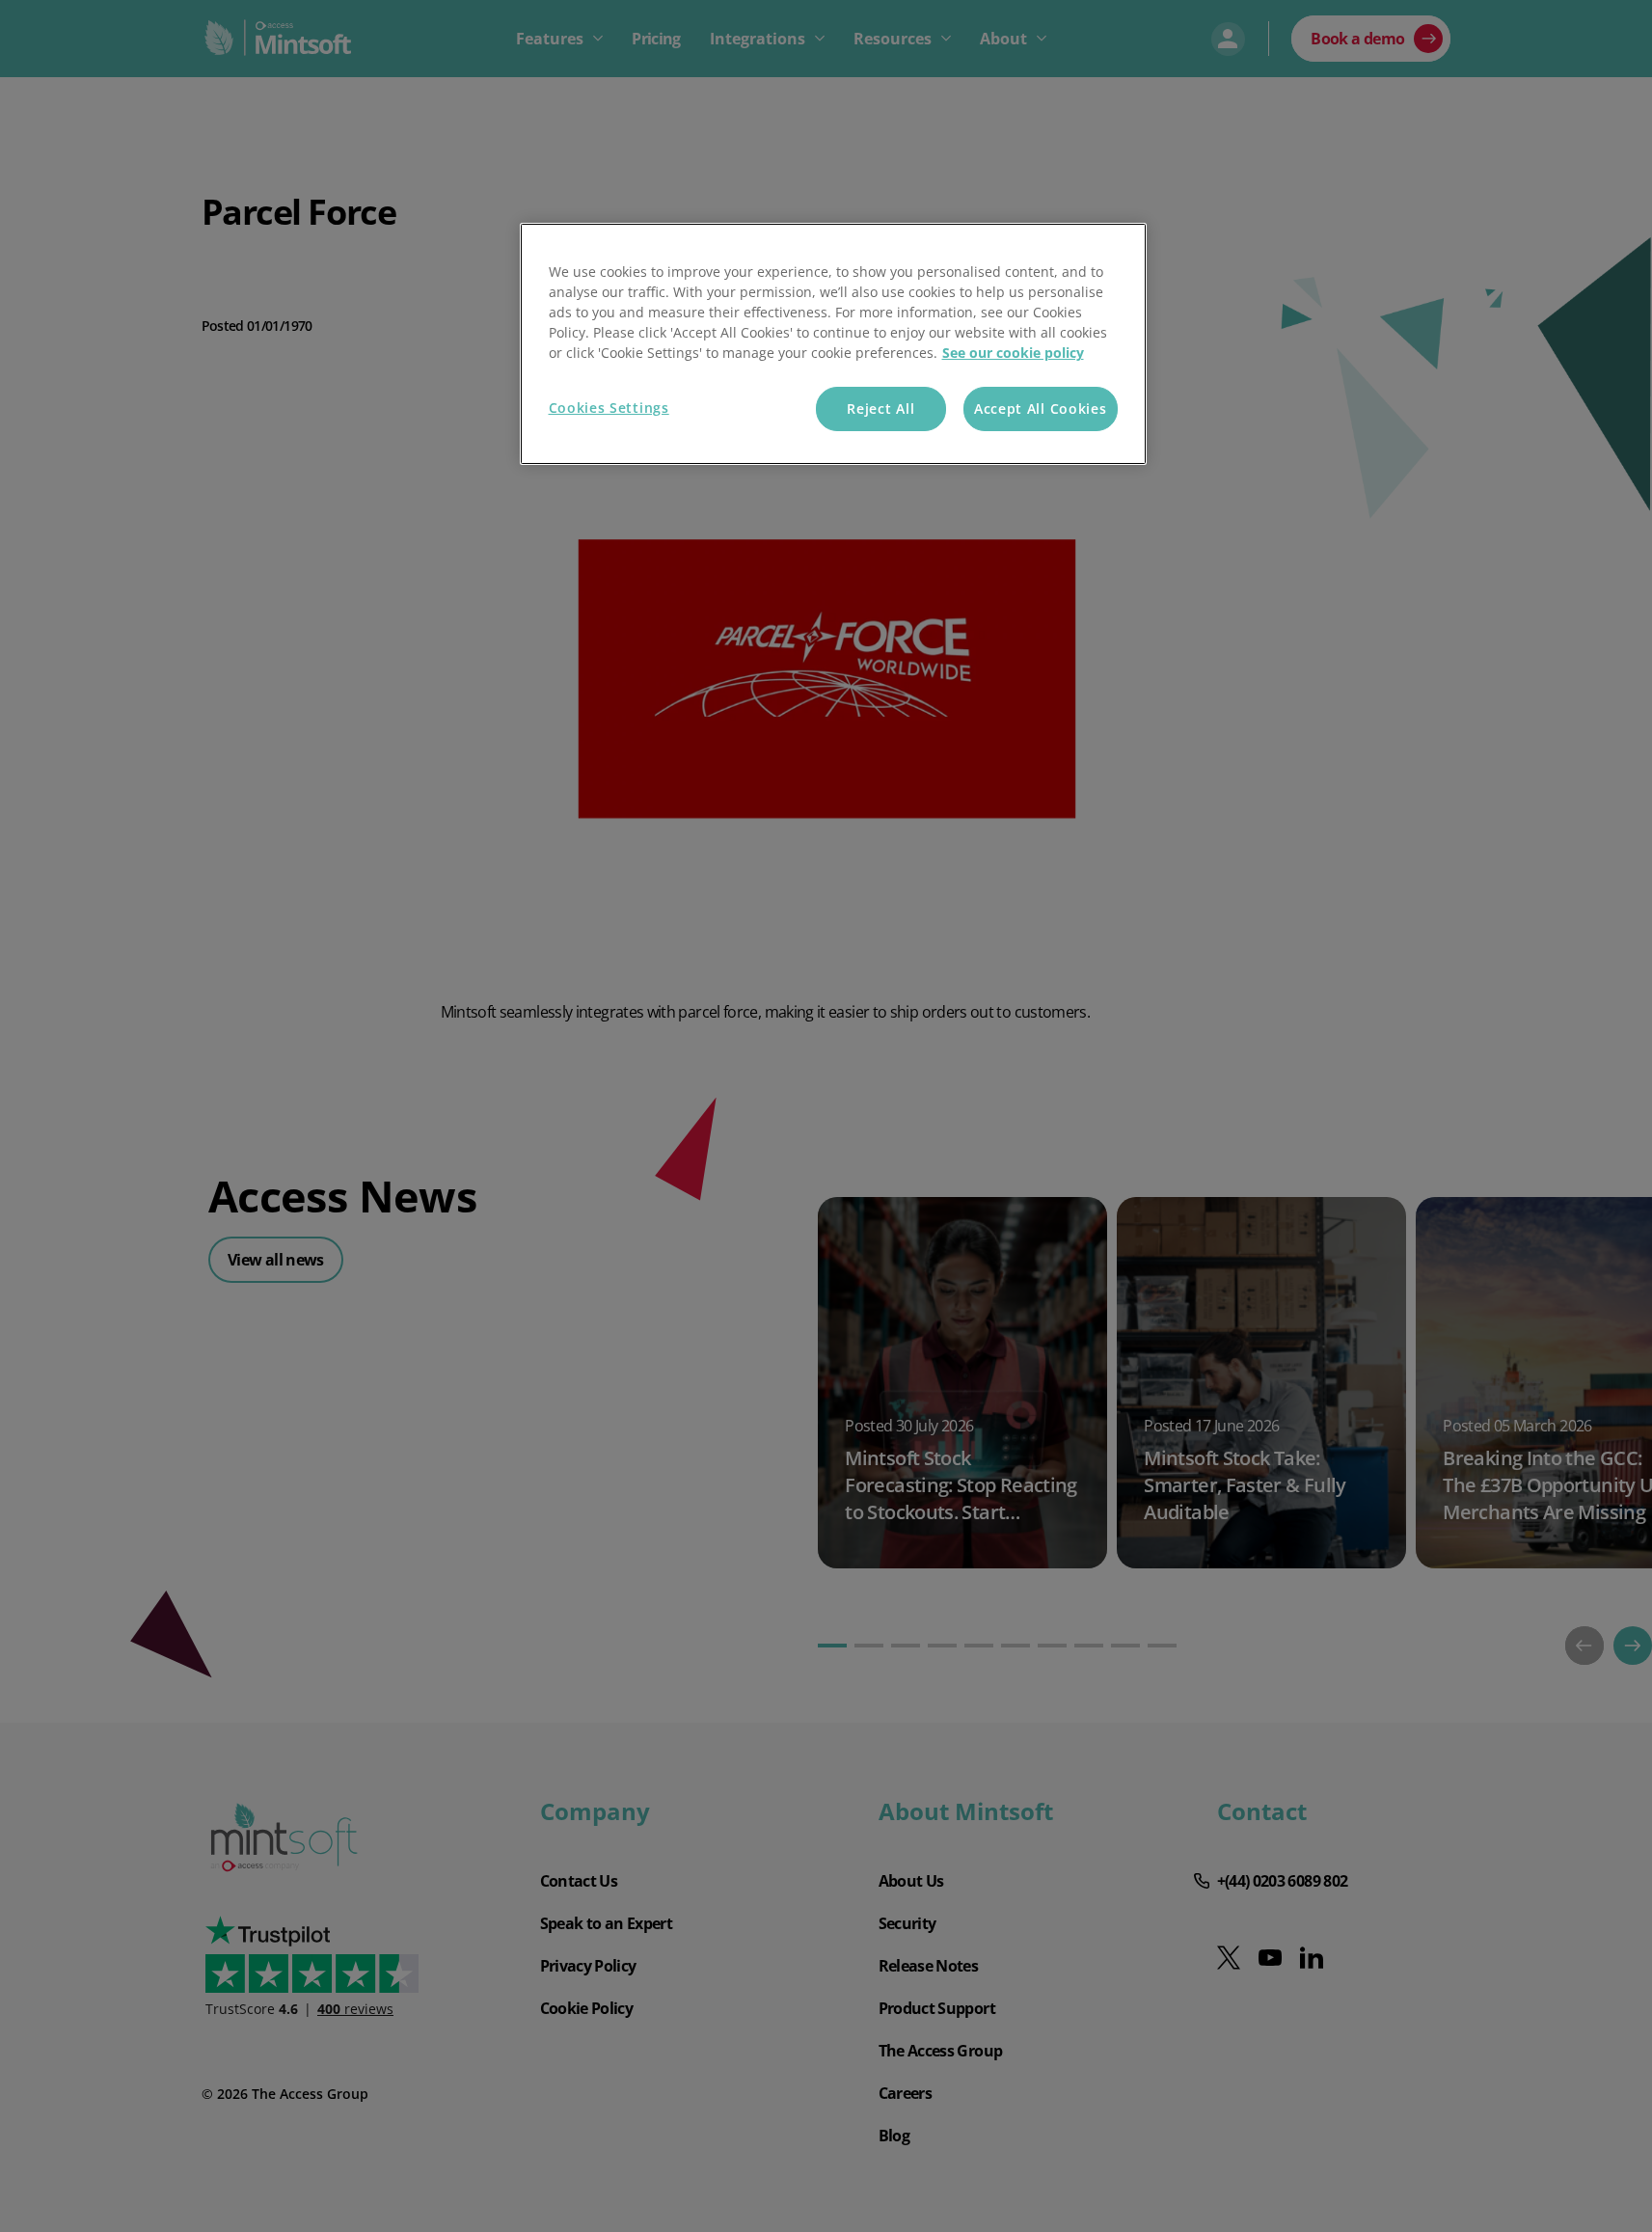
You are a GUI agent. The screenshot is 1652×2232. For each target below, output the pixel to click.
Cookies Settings (609, 408)
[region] (833, 344)
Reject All (880, 408)
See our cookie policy (1013, 353)
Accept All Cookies (1041, 408)
